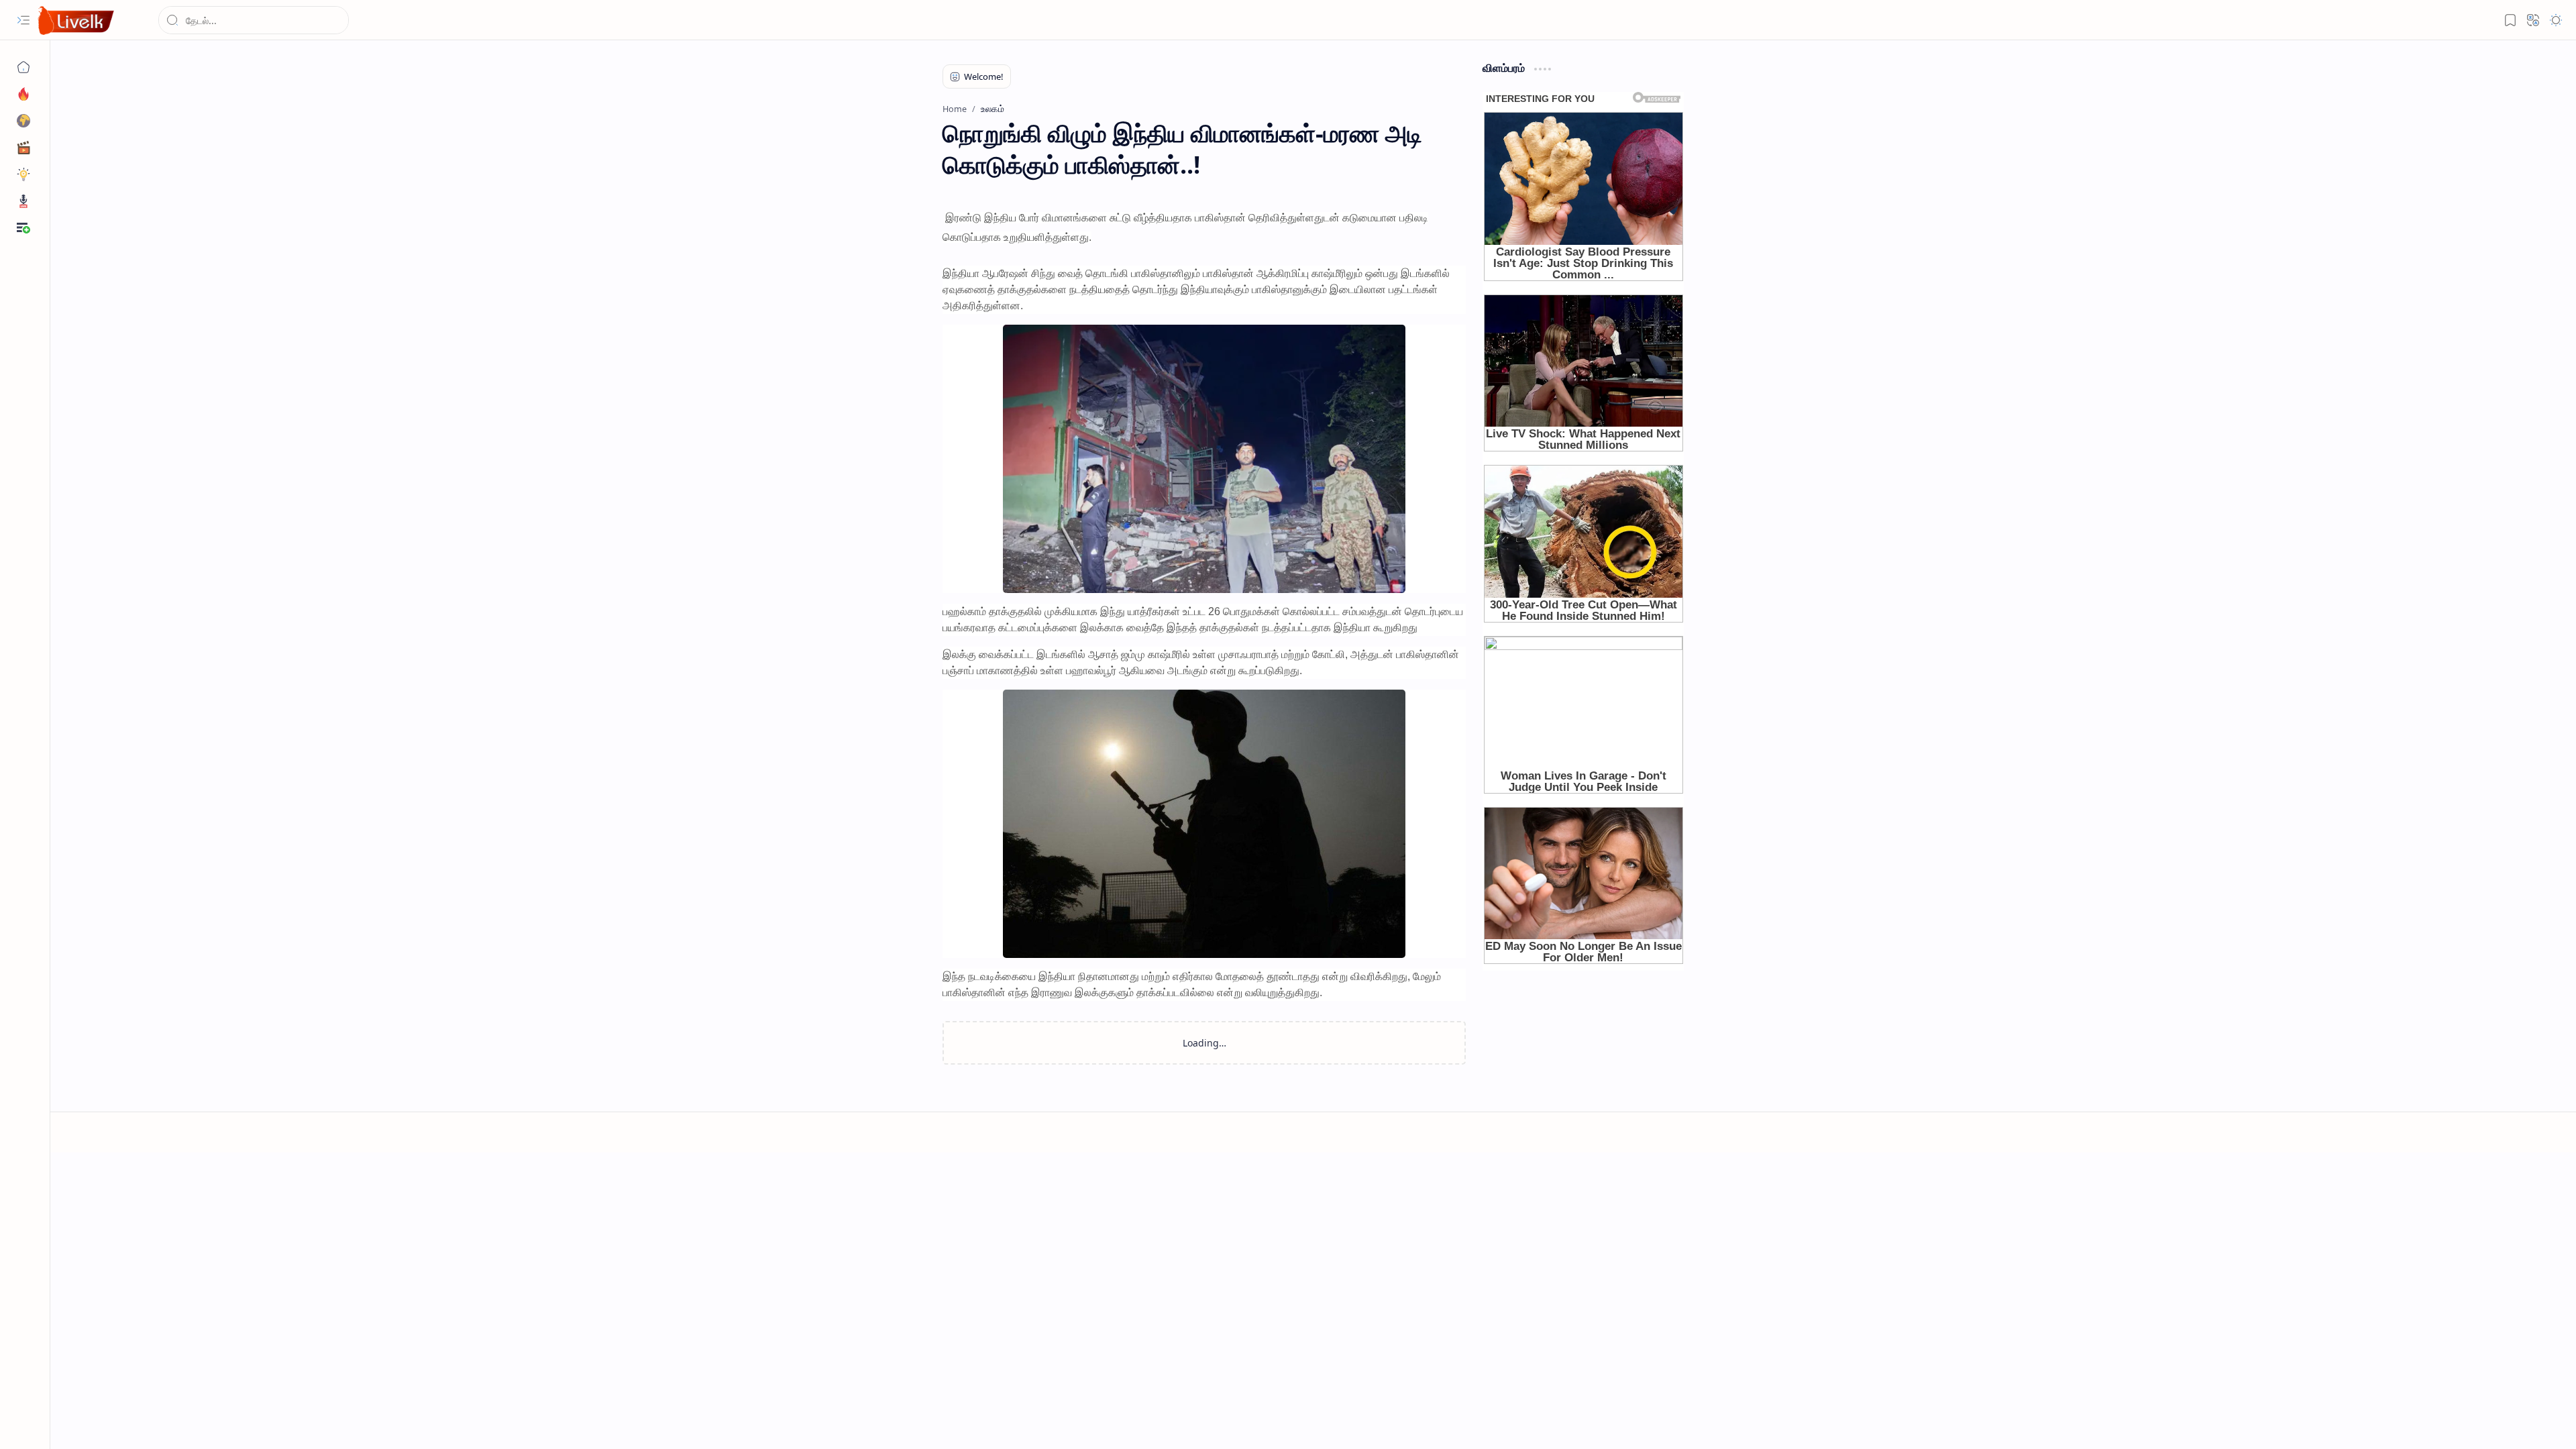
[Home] (23, 67)
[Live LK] (76, 20)
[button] (23, 20)
